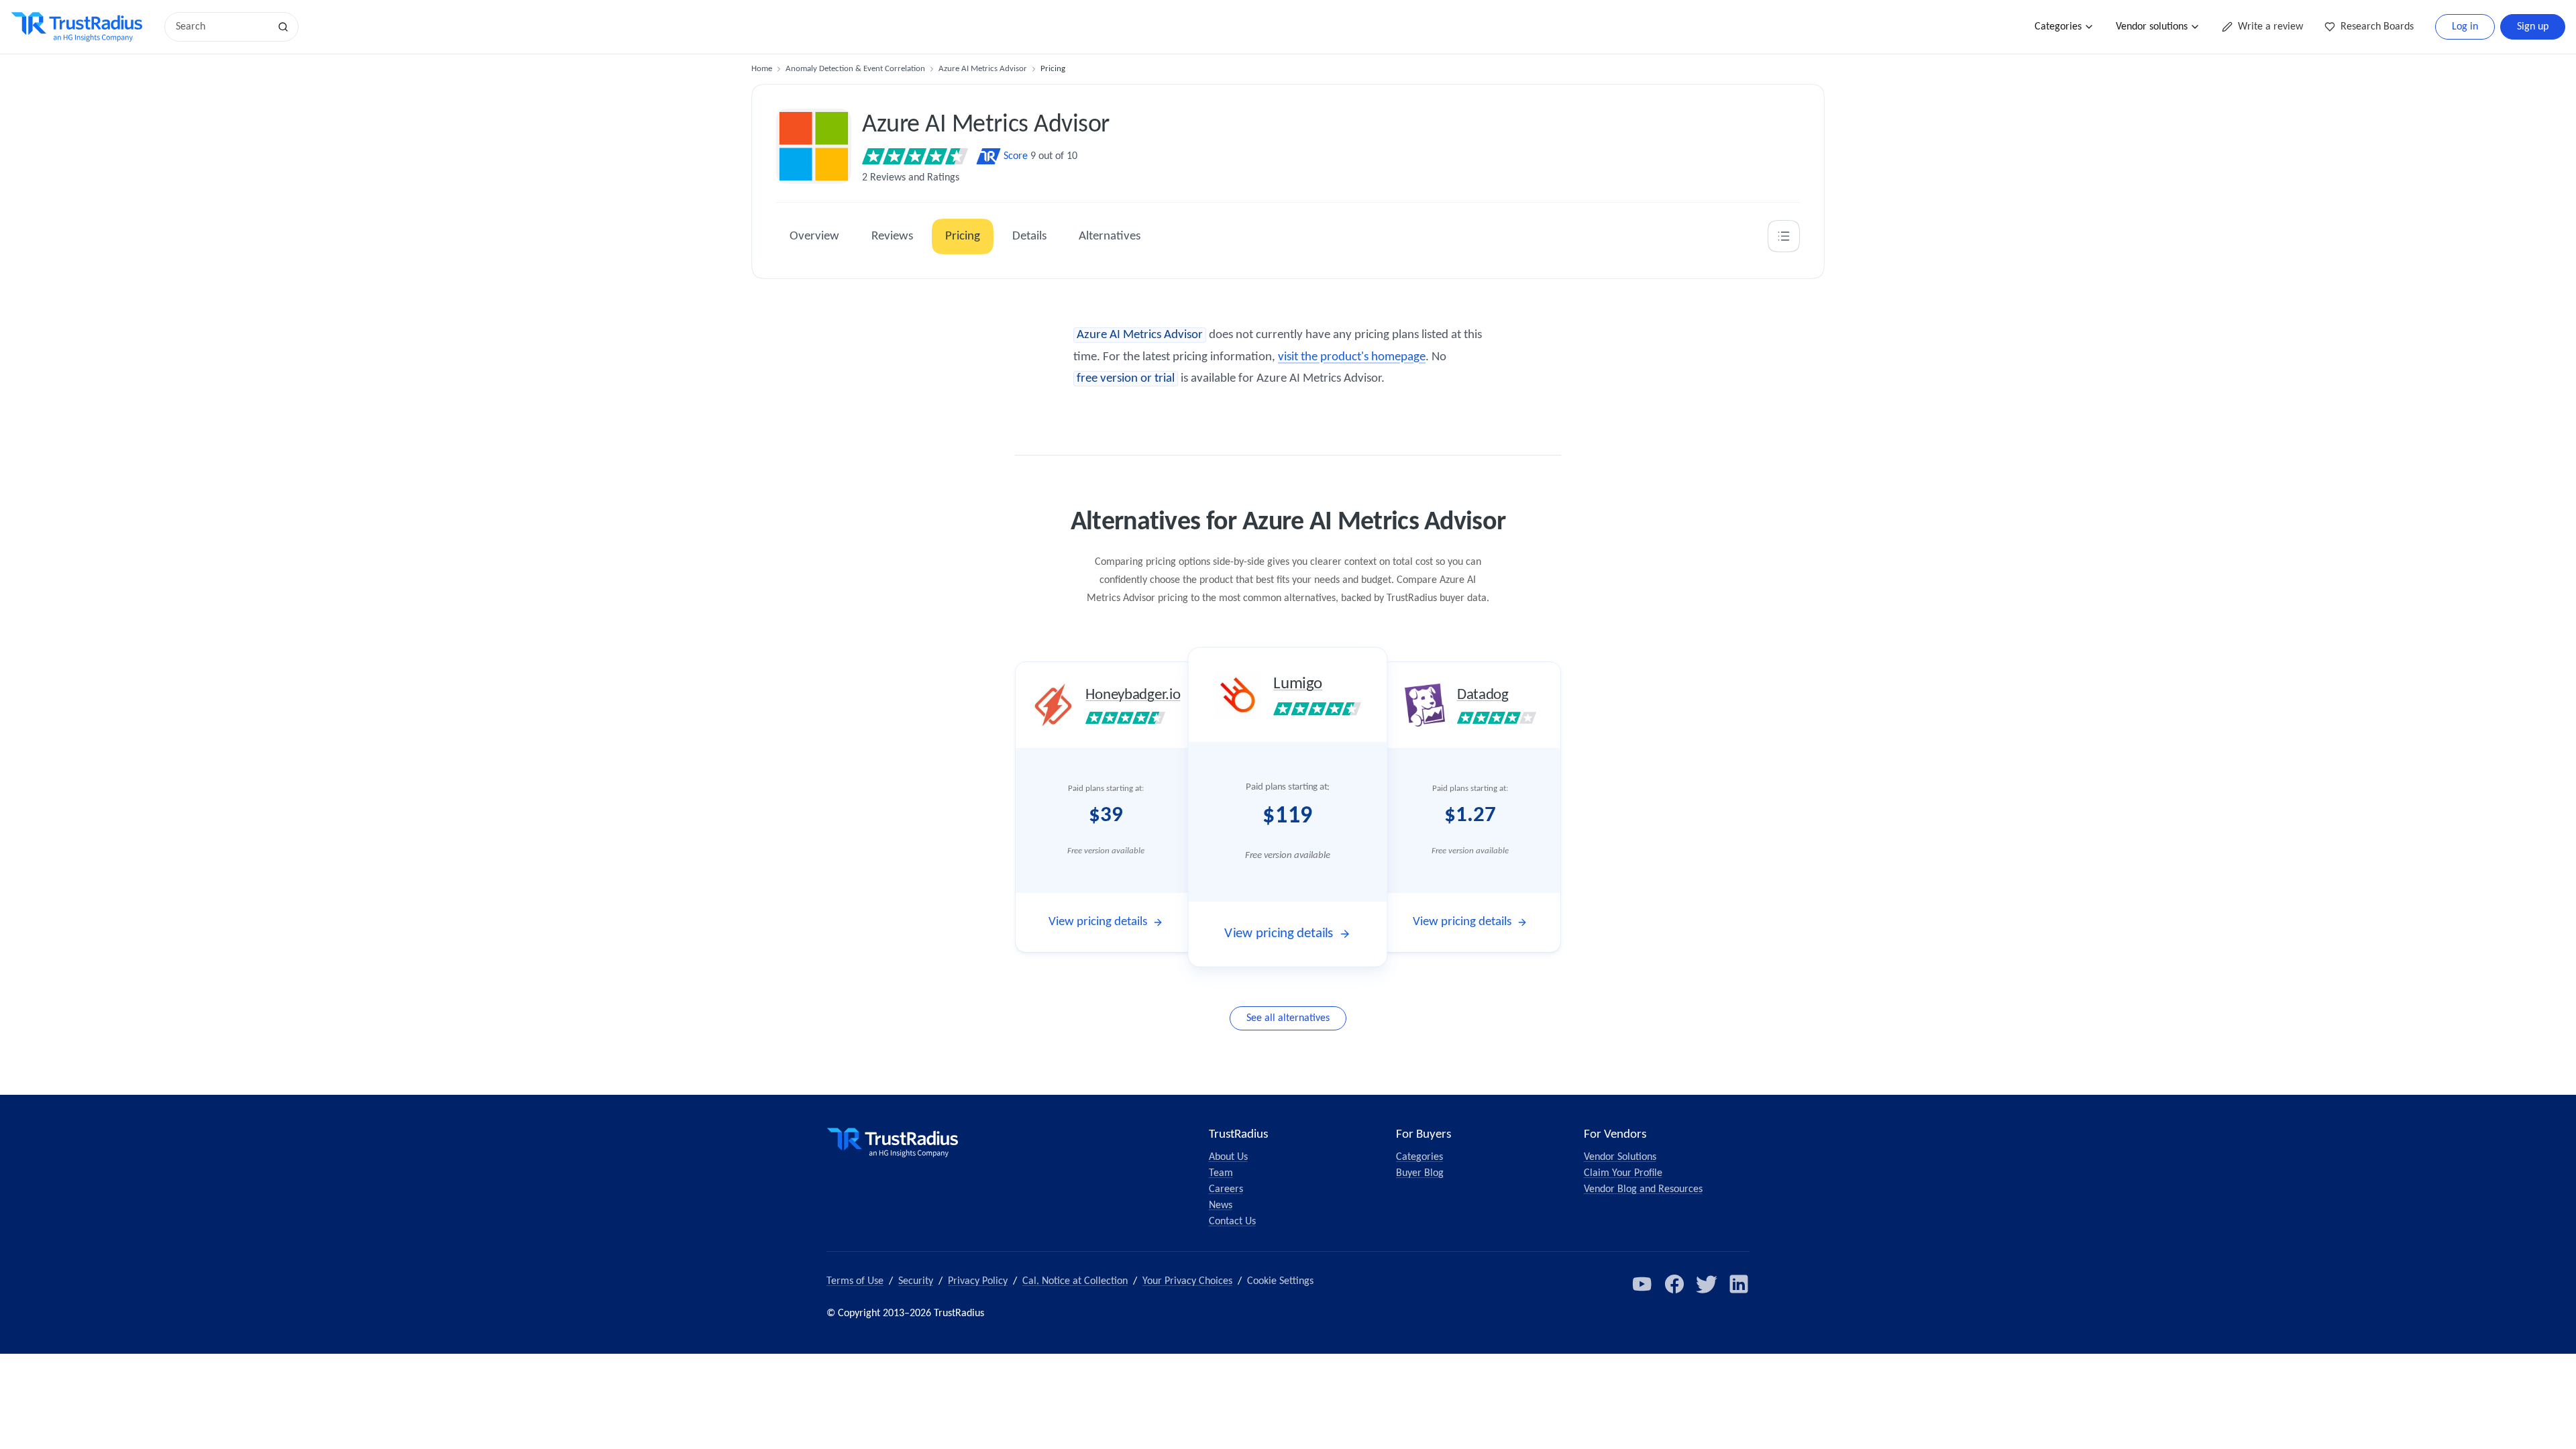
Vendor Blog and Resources (1643, 1189)
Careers (1226, 1189)
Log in (2465, 27)
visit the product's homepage (1352, 357)
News (1221, 1205)
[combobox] (221, 27)
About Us (1228, 1157)
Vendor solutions (2152, 27)
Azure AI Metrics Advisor (983, 69)
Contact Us (1232, 1222)
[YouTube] (1642, 1284)
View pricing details (1098, 922)
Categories (2058, 27)
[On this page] (1784, 236)
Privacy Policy (978, 1281)
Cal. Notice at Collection (1075, 1281)
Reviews (892, 236)
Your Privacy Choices (1187, 1281)
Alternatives (1110, 236)
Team (1221, 1173)
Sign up (2533, 27)
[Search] (283, 27)
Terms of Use (855, 1281)
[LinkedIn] (1739, 1284)
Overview (814, 236)
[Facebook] (1674, 1284)
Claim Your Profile (1623, 1173)
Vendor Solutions (1620, 1157)
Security (916, 1281)
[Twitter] (1707, 1284)
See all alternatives (1288, 1018)
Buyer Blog (1420, 1173)
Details (1029, 236)
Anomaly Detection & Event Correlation (855, 69)
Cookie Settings (1280, 1281)
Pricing (963, 236)
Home (762, 69)
